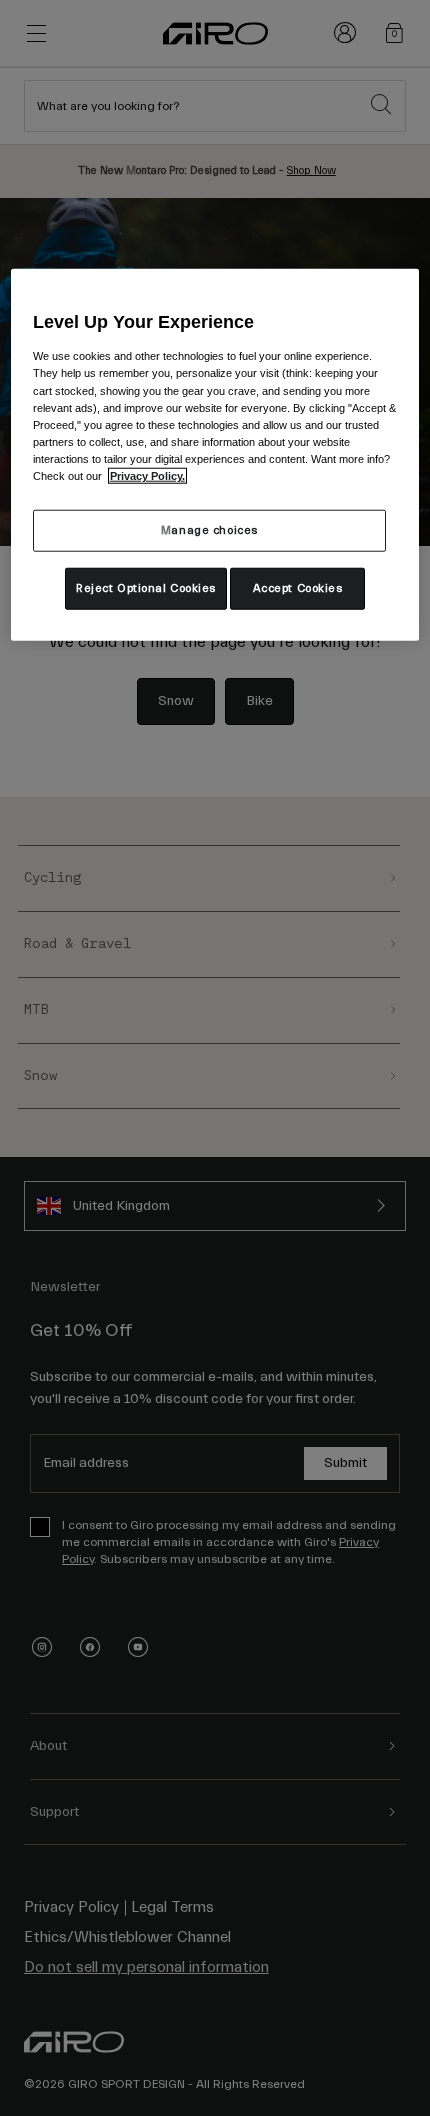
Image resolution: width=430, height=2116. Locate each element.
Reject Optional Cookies (146, 588)
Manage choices (209, 530)
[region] (215, 454)
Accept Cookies (298, 588)
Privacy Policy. (147, 476)
